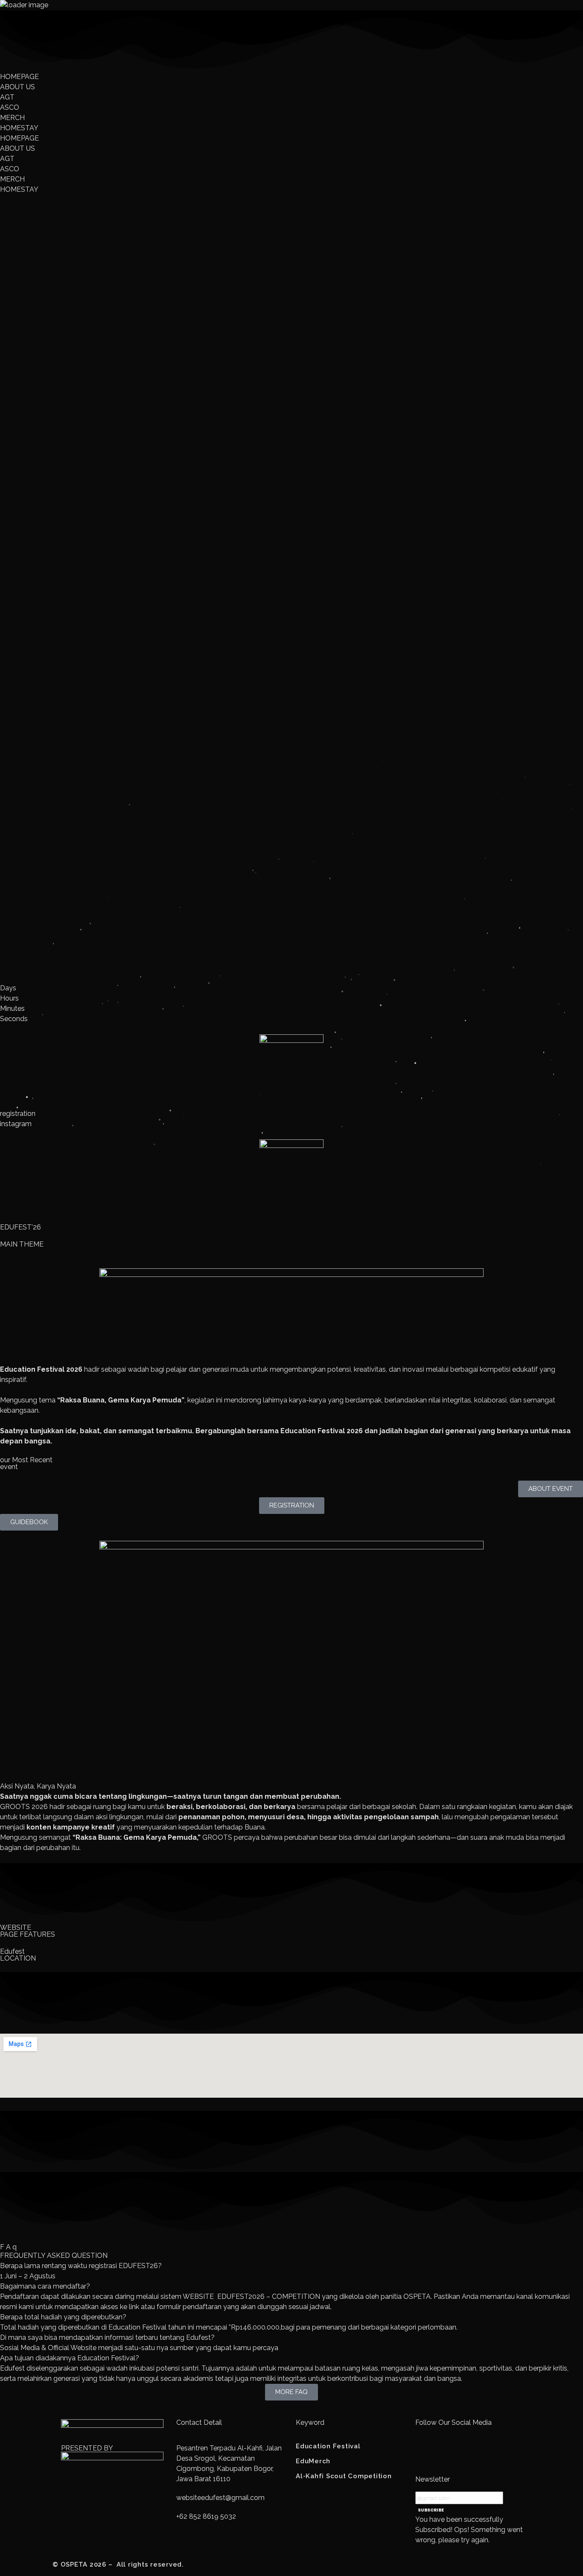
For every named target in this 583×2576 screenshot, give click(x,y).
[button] (291, 2266)
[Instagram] (426, 2454)
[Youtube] (449, 2454)
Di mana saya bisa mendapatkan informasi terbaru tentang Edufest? (107, 2337)
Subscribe (431, 2510)
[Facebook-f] (472, 2454)
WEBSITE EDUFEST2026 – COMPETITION (251, 2296)
